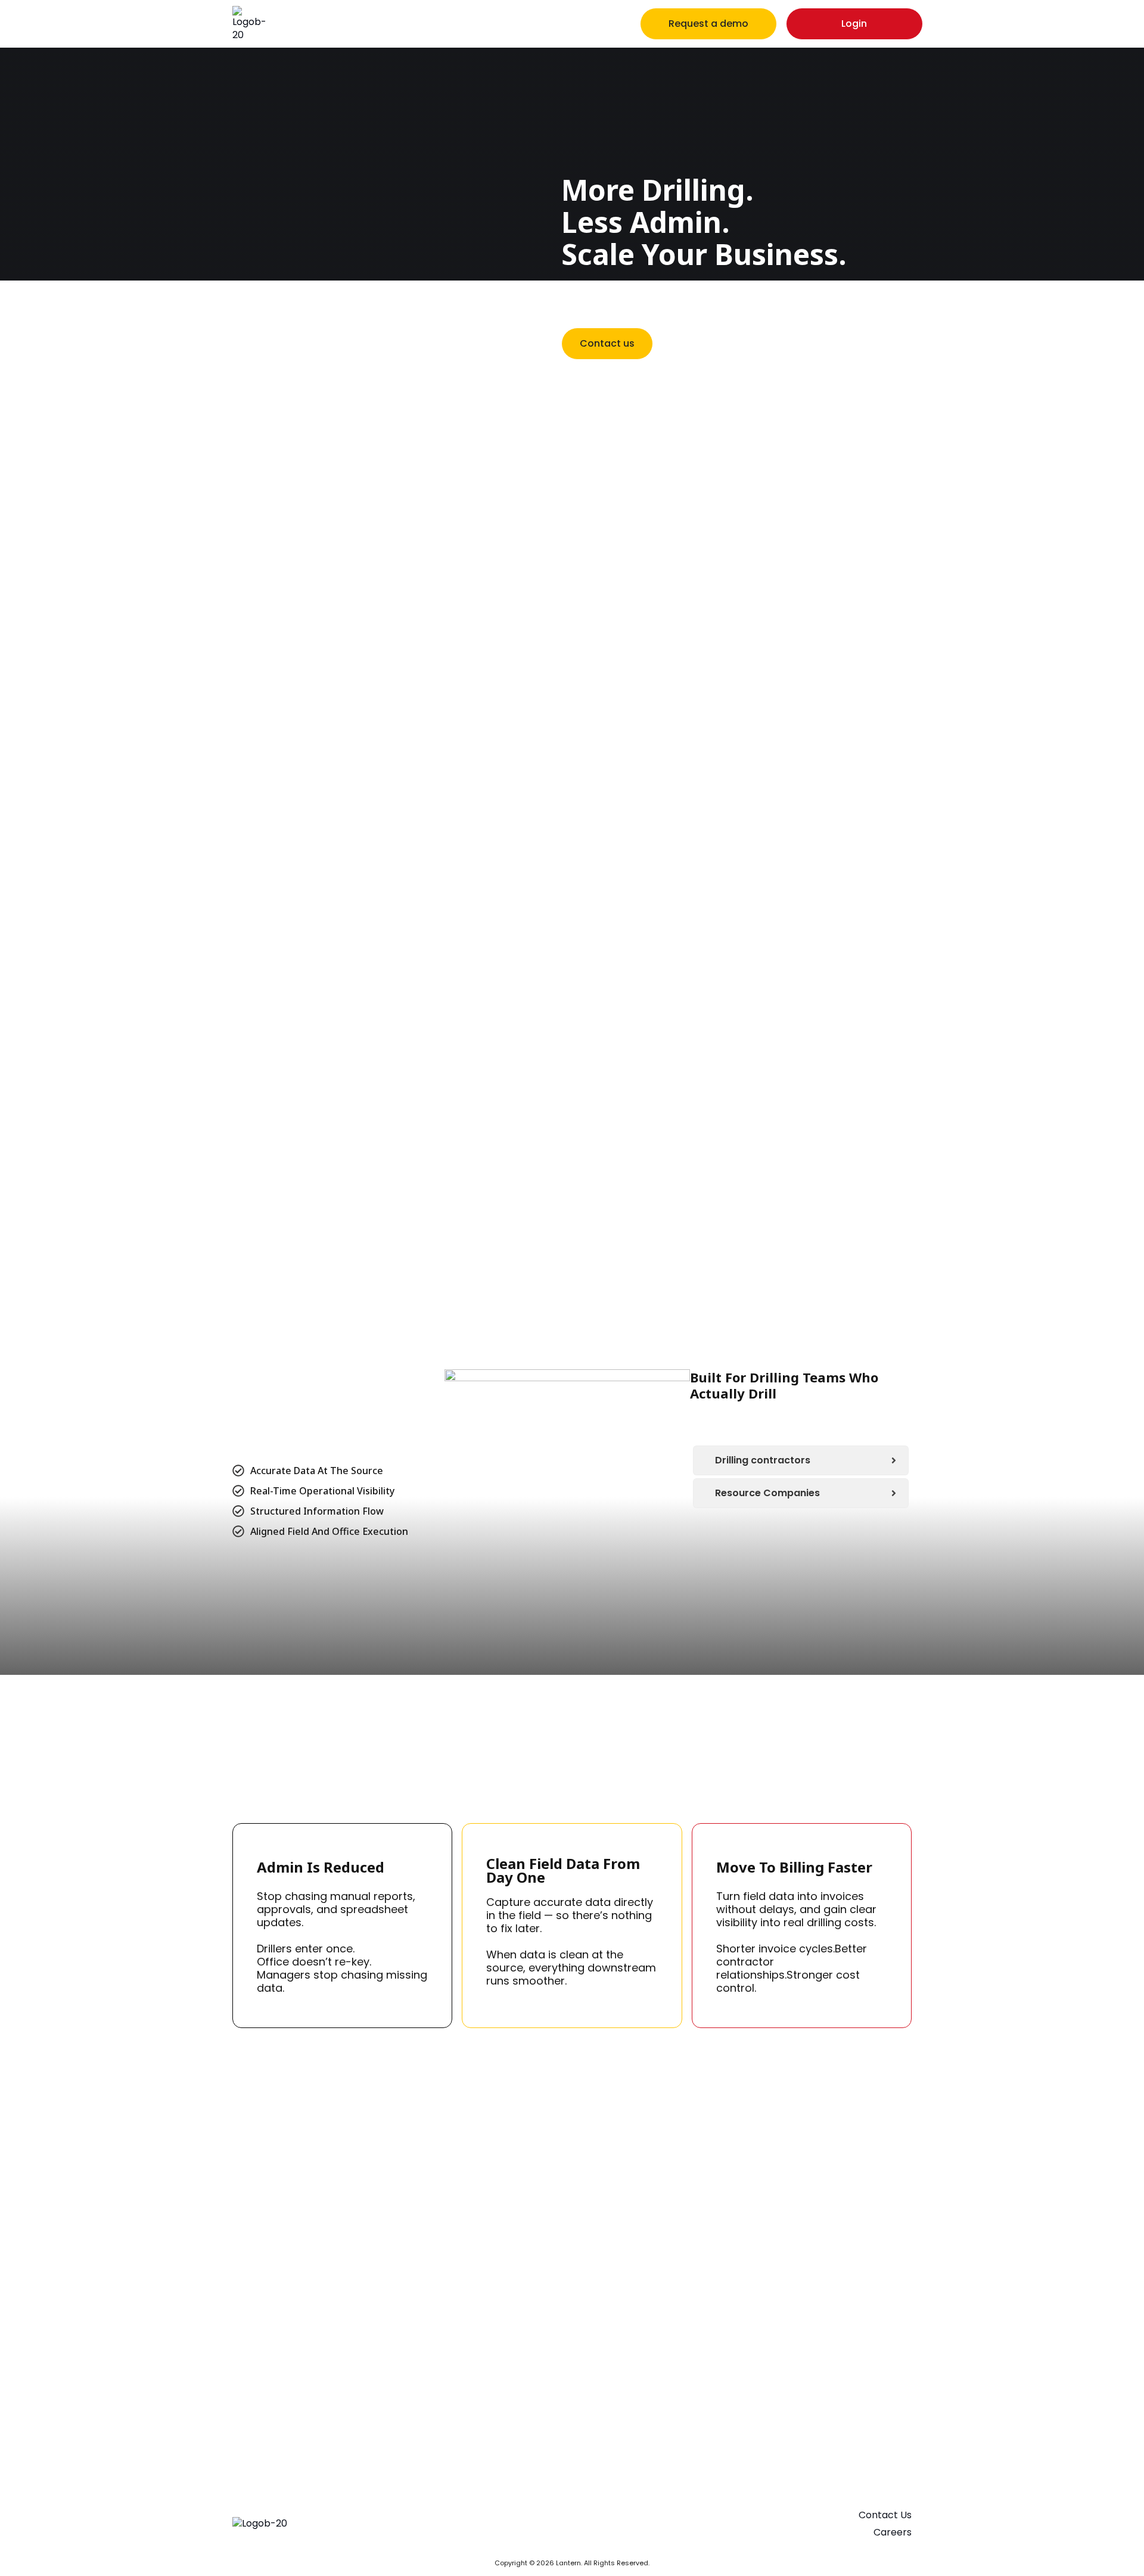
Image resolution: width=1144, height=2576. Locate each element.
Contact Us (885, 2515)
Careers (893, 2532)
